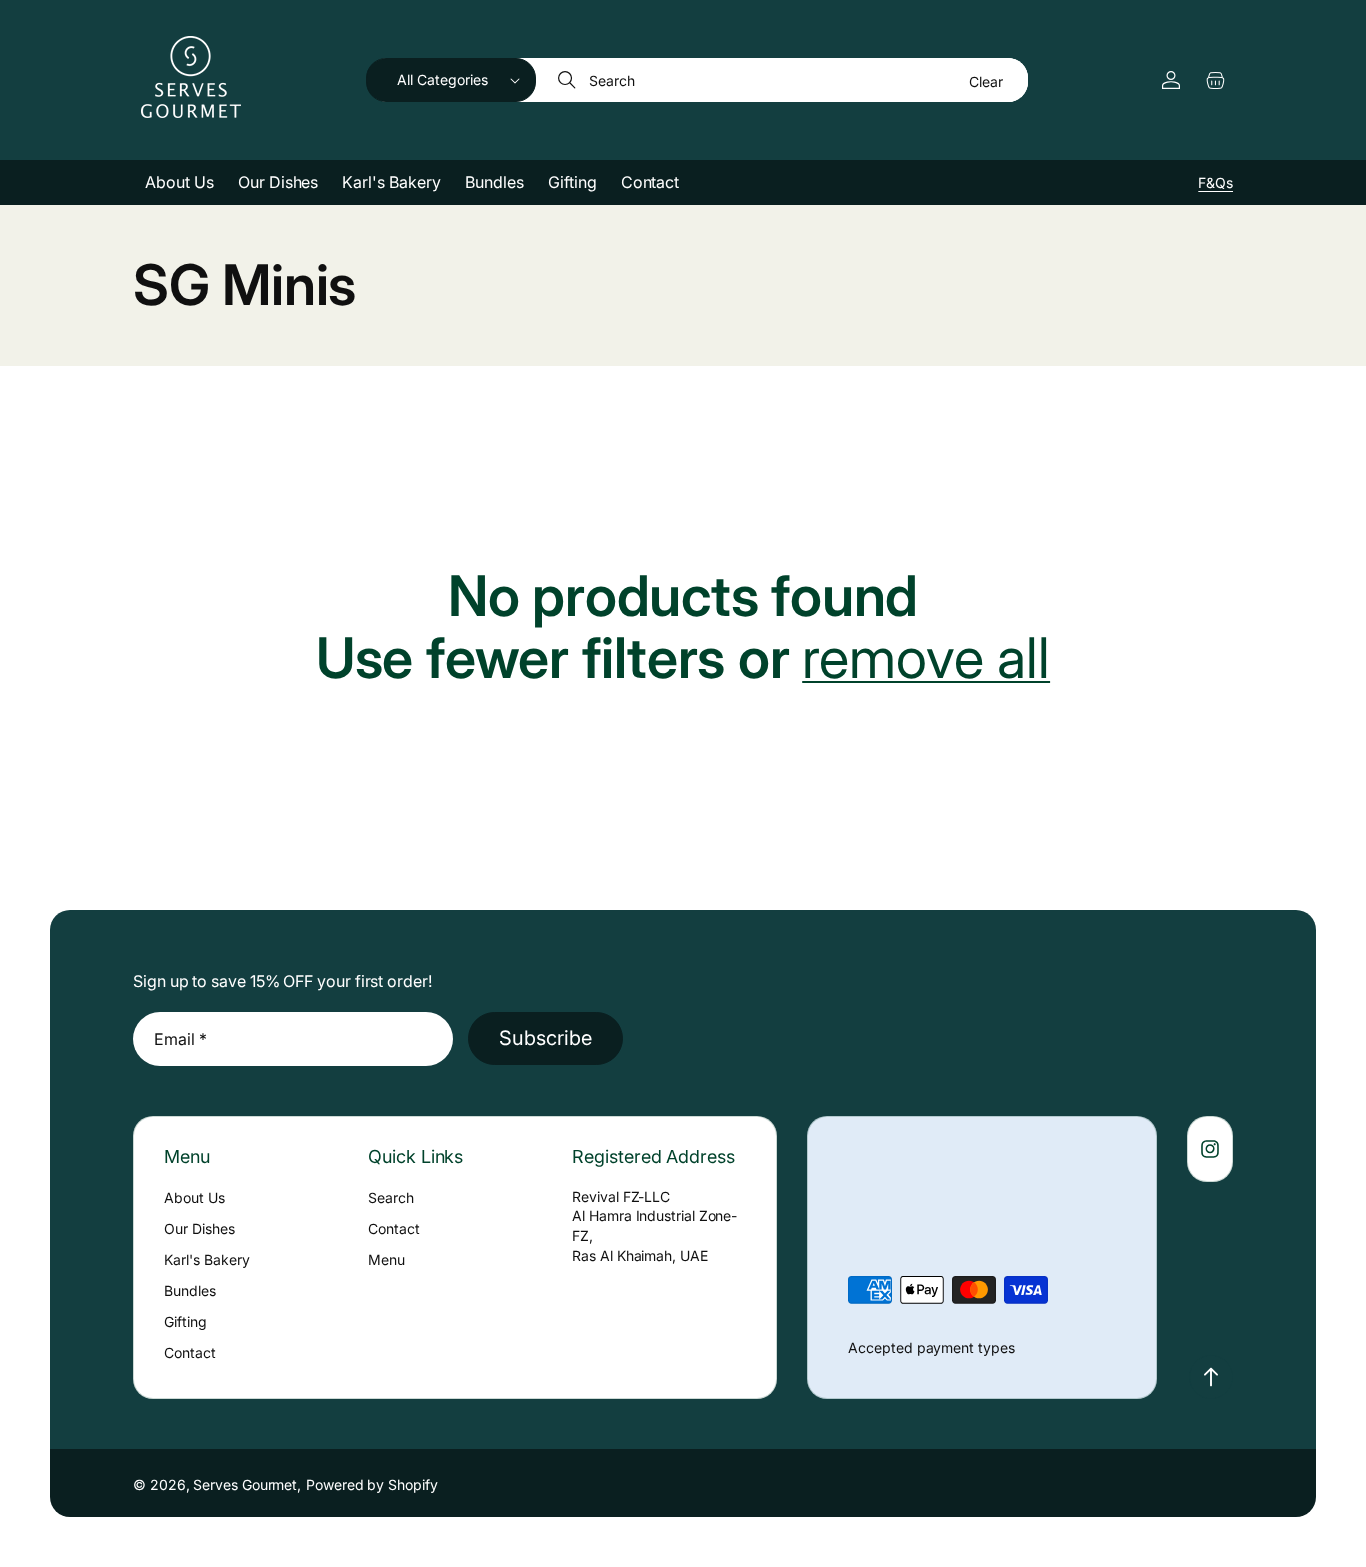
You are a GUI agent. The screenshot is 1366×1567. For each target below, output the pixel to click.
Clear (986, 81)
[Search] (569, 80)
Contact (190, 1352)
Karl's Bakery (207, 1259)
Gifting (185, 1321)
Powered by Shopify (372, 1484)
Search (391, 1197)
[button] (451, 80)
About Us (194, 1197)
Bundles (190, 1290)
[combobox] (783, 80)
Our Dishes (199, 1228)
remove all (926, 659)
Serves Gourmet (245, 1484)
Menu (386, 1259)
